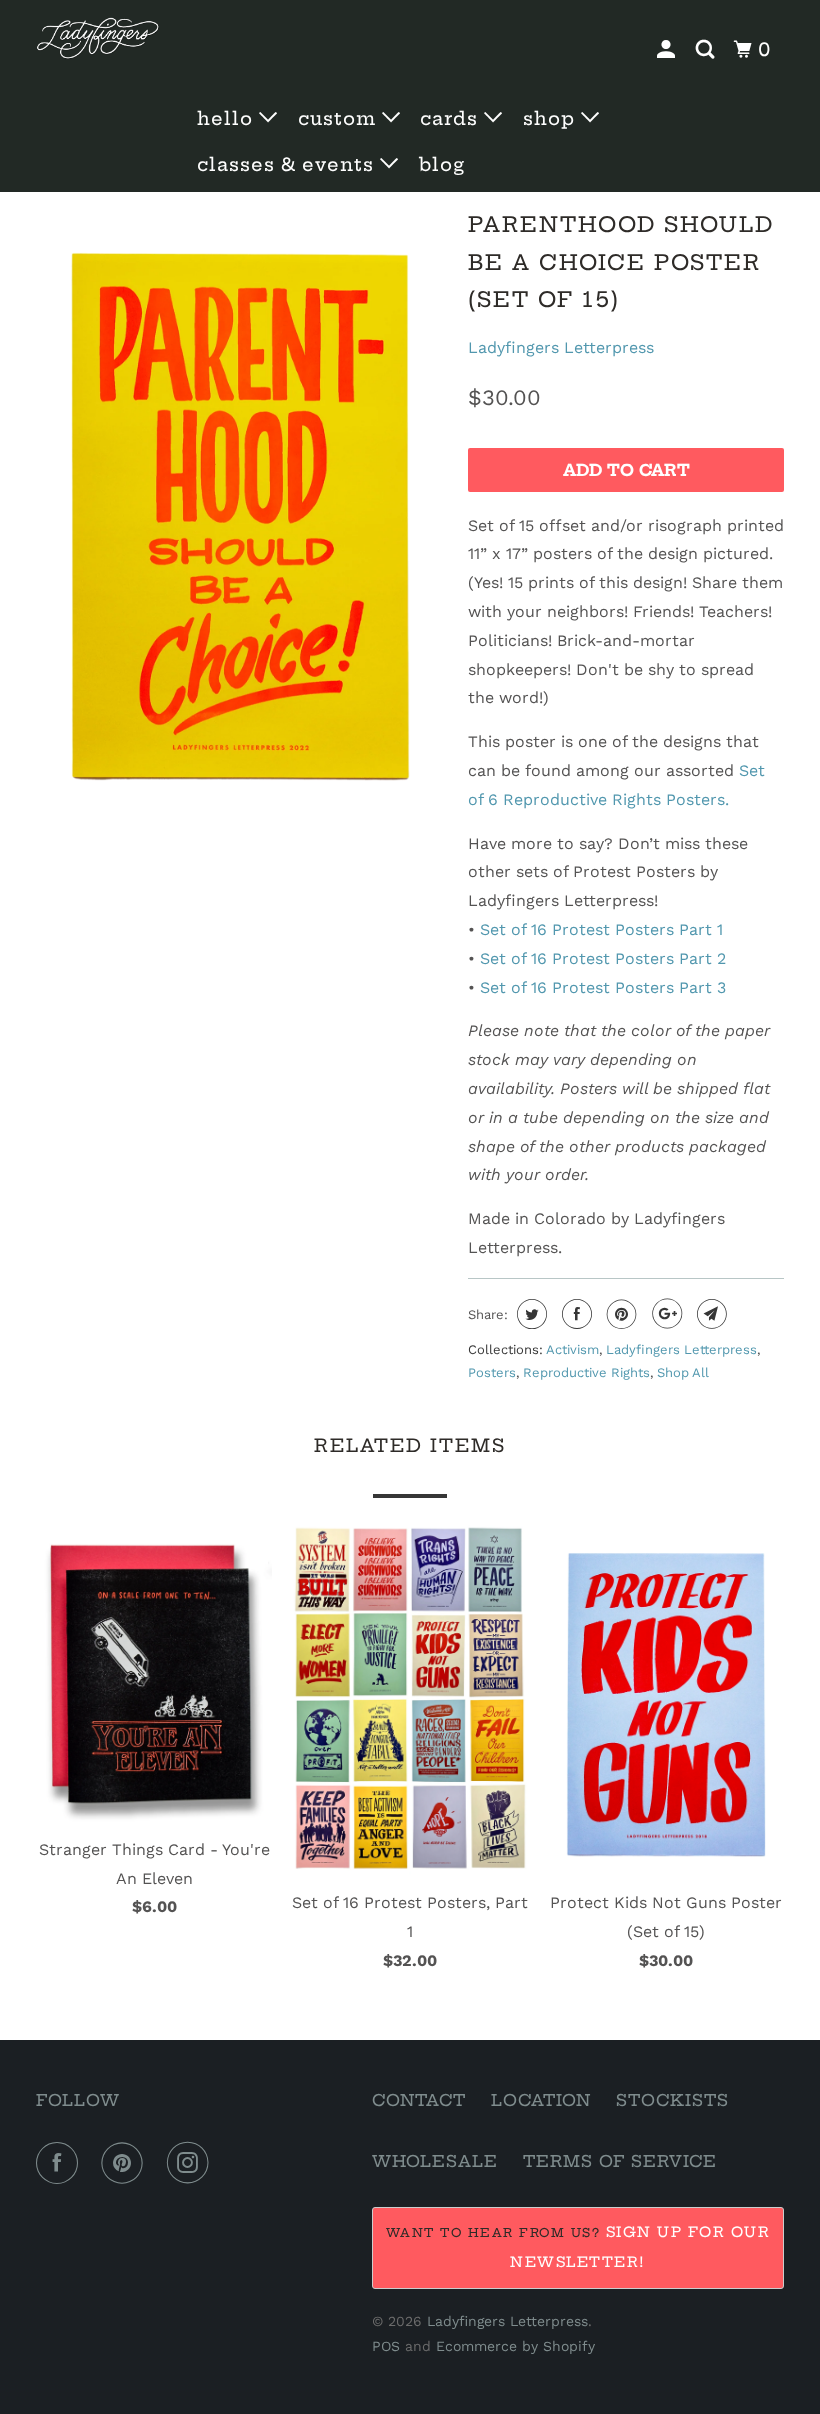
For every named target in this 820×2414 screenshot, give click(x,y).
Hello (228, 118)
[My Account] (668, 50)
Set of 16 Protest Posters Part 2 (603, 958)
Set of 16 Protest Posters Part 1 (601, 929)
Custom (340, 118)
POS (386, 2346)
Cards (452, 118)
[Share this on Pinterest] (619, 1314)
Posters (492, 1372)
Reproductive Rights (586, 1372)
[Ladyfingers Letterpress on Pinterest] (126, 2163)
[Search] (707, 50)
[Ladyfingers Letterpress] (98, 38)
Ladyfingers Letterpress (561, 347)
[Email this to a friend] (709, 1314)
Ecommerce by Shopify (515, 2346)
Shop (552, 118)
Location (541, 2100)
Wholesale (435, 2161)
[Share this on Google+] (664, 1314)
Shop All (683, 1372)
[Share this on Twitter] (529, 1314)
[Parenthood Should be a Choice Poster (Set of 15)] (242, 510)
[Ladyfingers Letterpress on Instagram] (192, 2163)
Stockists (672, 2100)
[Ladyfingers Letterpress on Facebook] (61, 2163)
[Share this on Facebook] (574, 1314)
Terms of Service (620, 2161)
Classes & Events (288, 164)
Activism (572, 1349)
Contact (419, 2100)
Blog (442, 164)
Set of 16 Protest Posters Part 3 (603, 987)
